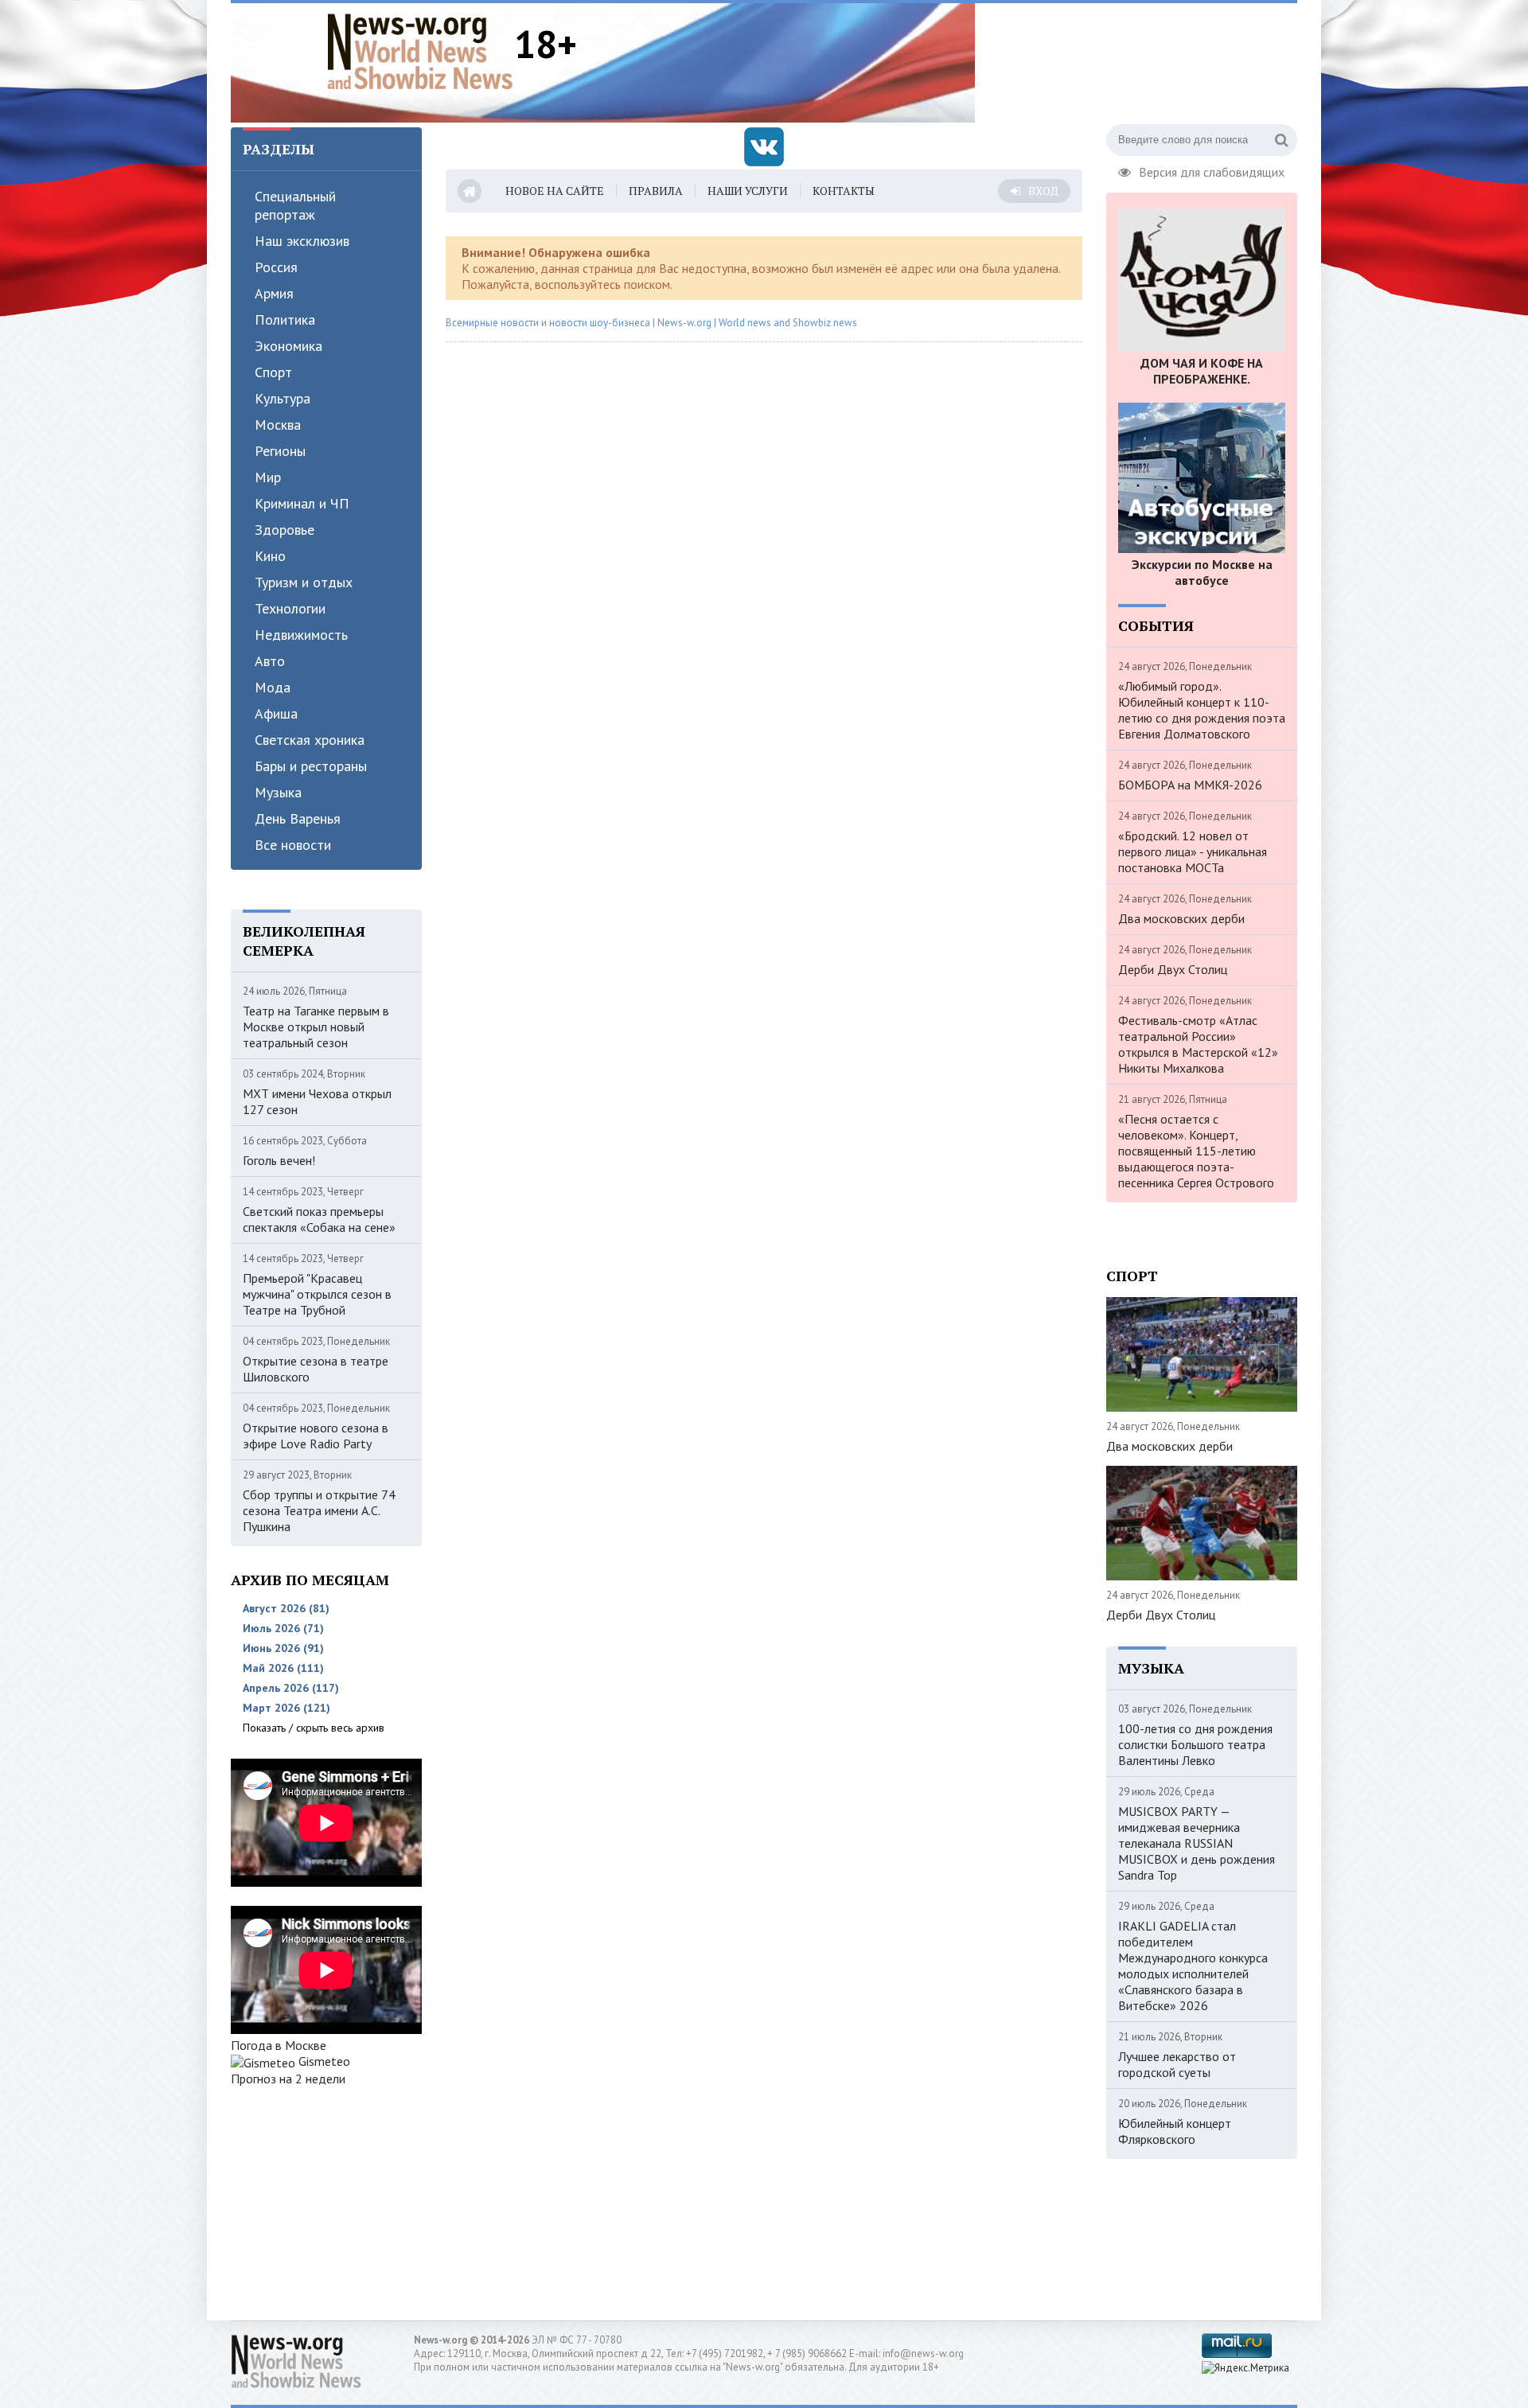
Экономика (288, 346)
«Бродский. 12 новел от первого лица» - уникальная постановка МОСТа (1193, 851)
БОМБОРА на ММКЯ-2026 (1190, 785)
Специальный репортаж (295, 205)
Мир (268, 477)
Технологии (290, 608)
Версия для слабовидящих (1212, 170)
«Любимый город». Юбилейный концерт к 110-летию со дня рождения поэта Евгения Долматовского (1202, 710)
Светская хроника (310, 740)
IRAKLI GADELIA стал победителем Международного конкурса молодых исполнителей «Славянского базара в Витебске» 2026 (1193, 1966)
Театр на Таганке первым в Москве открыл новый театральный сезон (316, 1027)
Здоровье (285, 530)
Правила (656, 191)
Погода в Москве (279, 2045)
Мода (273, 687)
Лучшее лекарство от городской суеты (1177, 2064)
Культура (283, 398)
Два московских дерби (1181, 918)
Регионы (280, 451)
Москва (278, 425)
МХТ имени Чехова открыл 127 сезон (317, 1101)
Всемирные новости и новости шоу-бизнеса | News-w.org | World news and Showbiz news (651, 323)
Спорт (273, 372)
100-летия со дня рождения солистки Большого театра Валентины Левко (1195, 1744)
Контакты (844, 191)
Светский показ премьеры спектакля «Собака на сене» (319, 1219)
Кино (270, 556)
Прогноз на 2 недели (288, 2079)
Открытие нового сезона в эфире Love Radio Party (316, 1436)
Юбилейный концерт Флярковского (1175, 2131)
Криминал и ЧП (302, 503)
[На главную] (420, 51)
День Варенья (298, 818)
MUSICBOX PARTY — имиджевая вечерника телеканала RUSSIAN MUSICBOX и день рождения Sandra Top (1197, 1843)
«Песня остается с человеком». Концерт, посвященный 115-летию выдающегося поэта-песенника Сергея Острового (1196, 1151)
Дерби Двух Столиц (1173, 969)
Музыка (278, 792)
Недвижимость (301, 635)
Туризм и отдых (304, 582)
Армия (274, 293)
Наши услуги (748, 191)
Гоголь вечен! (279, 1160)
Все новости (293, 845)
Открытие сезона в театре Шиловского (316, 1369)
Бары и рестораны (311, 766)
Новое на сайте (555, 191)
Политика (285, 320)
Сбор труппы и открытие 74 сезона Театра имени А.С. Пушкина (319, 1510)
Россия (276, 267)
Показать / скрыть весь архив (314, 1728)
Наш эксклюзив (302, 241)
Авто (270, 661)
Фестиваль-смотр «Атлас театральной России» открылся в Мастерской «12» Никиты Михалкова (1198, 1044)
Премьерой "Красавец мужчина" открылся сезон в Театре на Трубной (317, 1294)
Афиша (276, 713)
